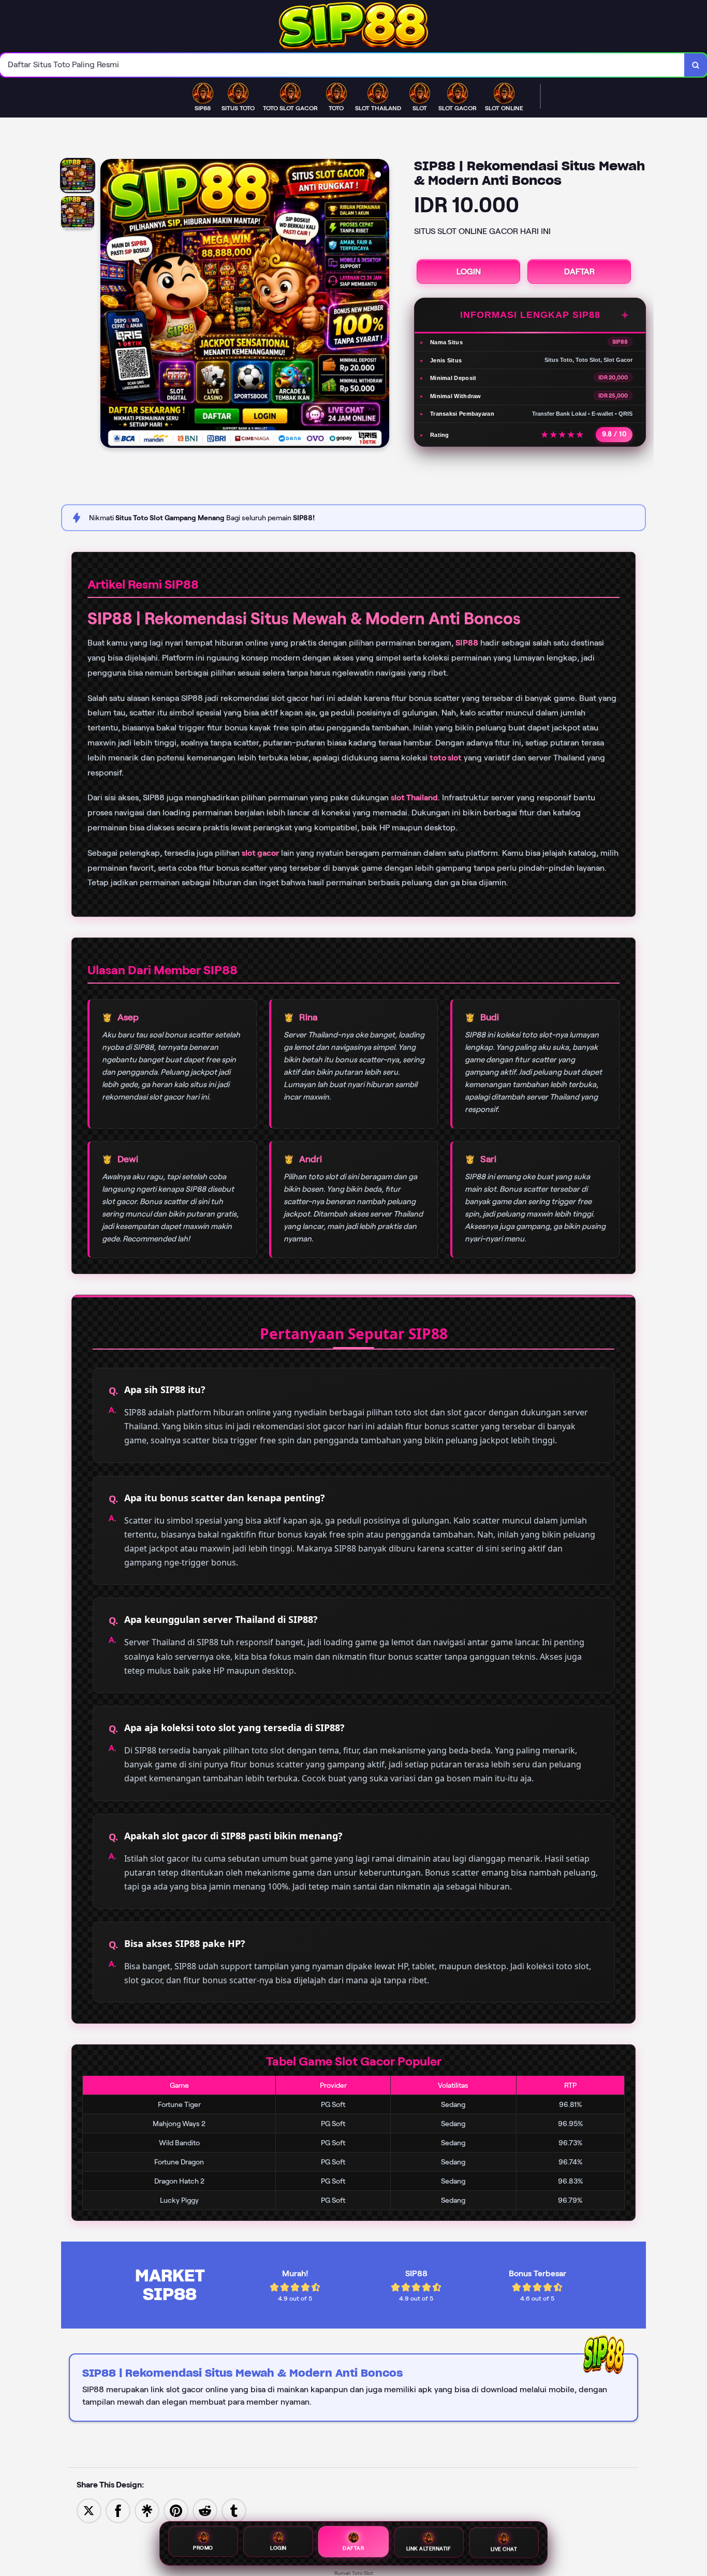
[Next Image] (381, 305)
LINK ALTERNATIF (429, 2550)
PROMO (203, 2550)
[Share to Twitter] (89, 2510)
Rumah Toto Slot (354, 2573)
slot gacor (260, 853)
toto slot (446, 758)
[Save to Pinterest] (176, 2510)
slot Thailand (414, 797)
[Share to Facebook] (118, 2510)
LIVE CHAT (504, 2549)
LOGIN (469, 272)
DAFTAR (579, 272)
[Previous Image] (109, 305)
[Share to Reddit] (205, 2510)
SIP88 (467, 643)
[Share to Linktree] (147, 2510)
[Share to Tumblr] (234, 2510)
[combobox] (342, 65)
